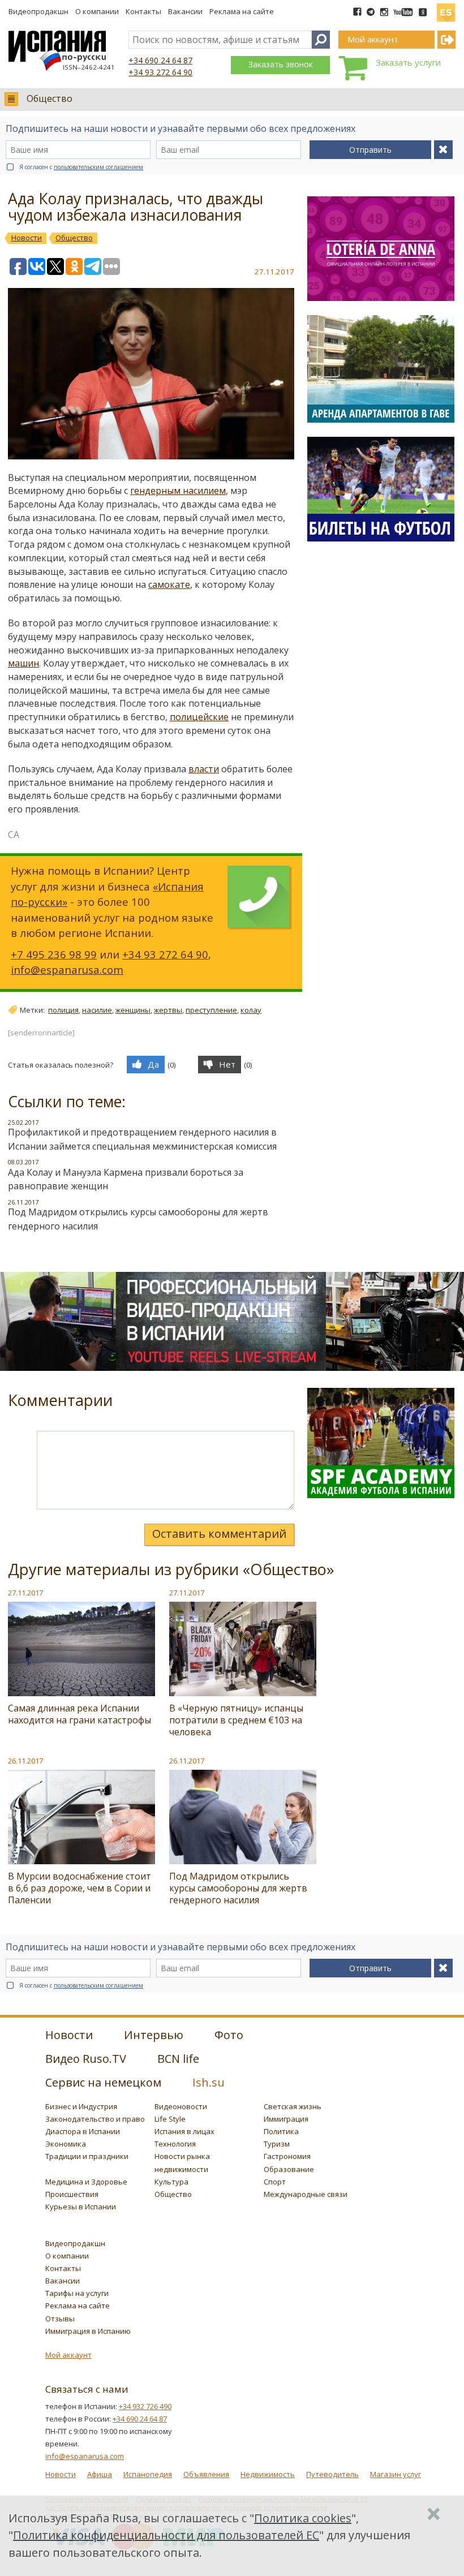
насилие (97, 1010)
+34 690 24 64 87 (160, 60)
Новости (61, 2474)
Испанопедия (148, 2474)
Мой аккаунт (68, 2355)
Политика (281, 2131)
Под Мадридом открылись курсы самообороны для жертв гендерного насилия (238, 1888)
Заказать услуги (408, 62)
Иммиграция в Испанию (88, 2331)
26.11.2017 (25, 1761)
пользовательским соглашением (98, 167)
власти (204, 769)
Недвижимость (268, 2474)
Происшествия (72, 2194)
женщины (133, 1010)
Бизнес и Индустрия (81, 2106)
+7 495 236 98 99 (54, 954)
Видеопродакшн (38, 11)
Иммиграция (286, 2119)
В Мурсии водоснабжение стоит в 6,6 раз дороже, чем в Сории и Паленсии (80, 1888)
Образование (289, 2169)
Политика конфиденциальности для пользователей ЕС (166, 2535)
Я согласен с (81, 167)
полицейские (199, 717)
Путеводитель (332, 2474)
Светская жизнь (293, 2106)
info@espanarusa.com (67, 969)
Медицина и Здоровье (86, 2182)
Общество (50, 98)
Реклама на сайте (242, 11)
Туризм (277, 2144)
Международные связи (306, 2194)
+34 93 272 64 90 (160, 72)
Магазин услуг (396, 2474)
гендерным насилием (178, 491)
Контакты (143, 11)
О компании (97, 11)
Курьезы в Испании (81, 2207)
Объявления (206, 2474)
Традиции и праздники (87, 2156)
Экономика (66, 2144)
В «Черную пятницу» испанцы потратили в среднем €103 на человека (236, 1720)
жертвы (168, 1010)
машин (23, 663)
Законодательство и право (95, 2119)
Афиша (100, 2474)
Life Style (170, 2119)
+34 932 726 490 (145, 2406)
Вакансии (185, 11)
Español (446, 8)
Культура (171, 2182)
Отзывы (60, 2319)
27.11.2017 (25, 1593)
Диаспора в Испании (83, 2131)
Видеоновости (181, 2106)
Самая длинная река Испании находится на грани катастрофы (80, 1714)
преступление (211, 1010)
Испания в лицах (184, 2131)
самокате (169, 584)
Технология (175, 2144)
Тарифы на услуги (77, 2293)
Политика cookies (303, 2518)
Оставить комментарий (219, 1534)
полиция (63, 1010)
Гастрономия (287, 2156)
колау (251, 1010)
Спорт (275, 2182)
